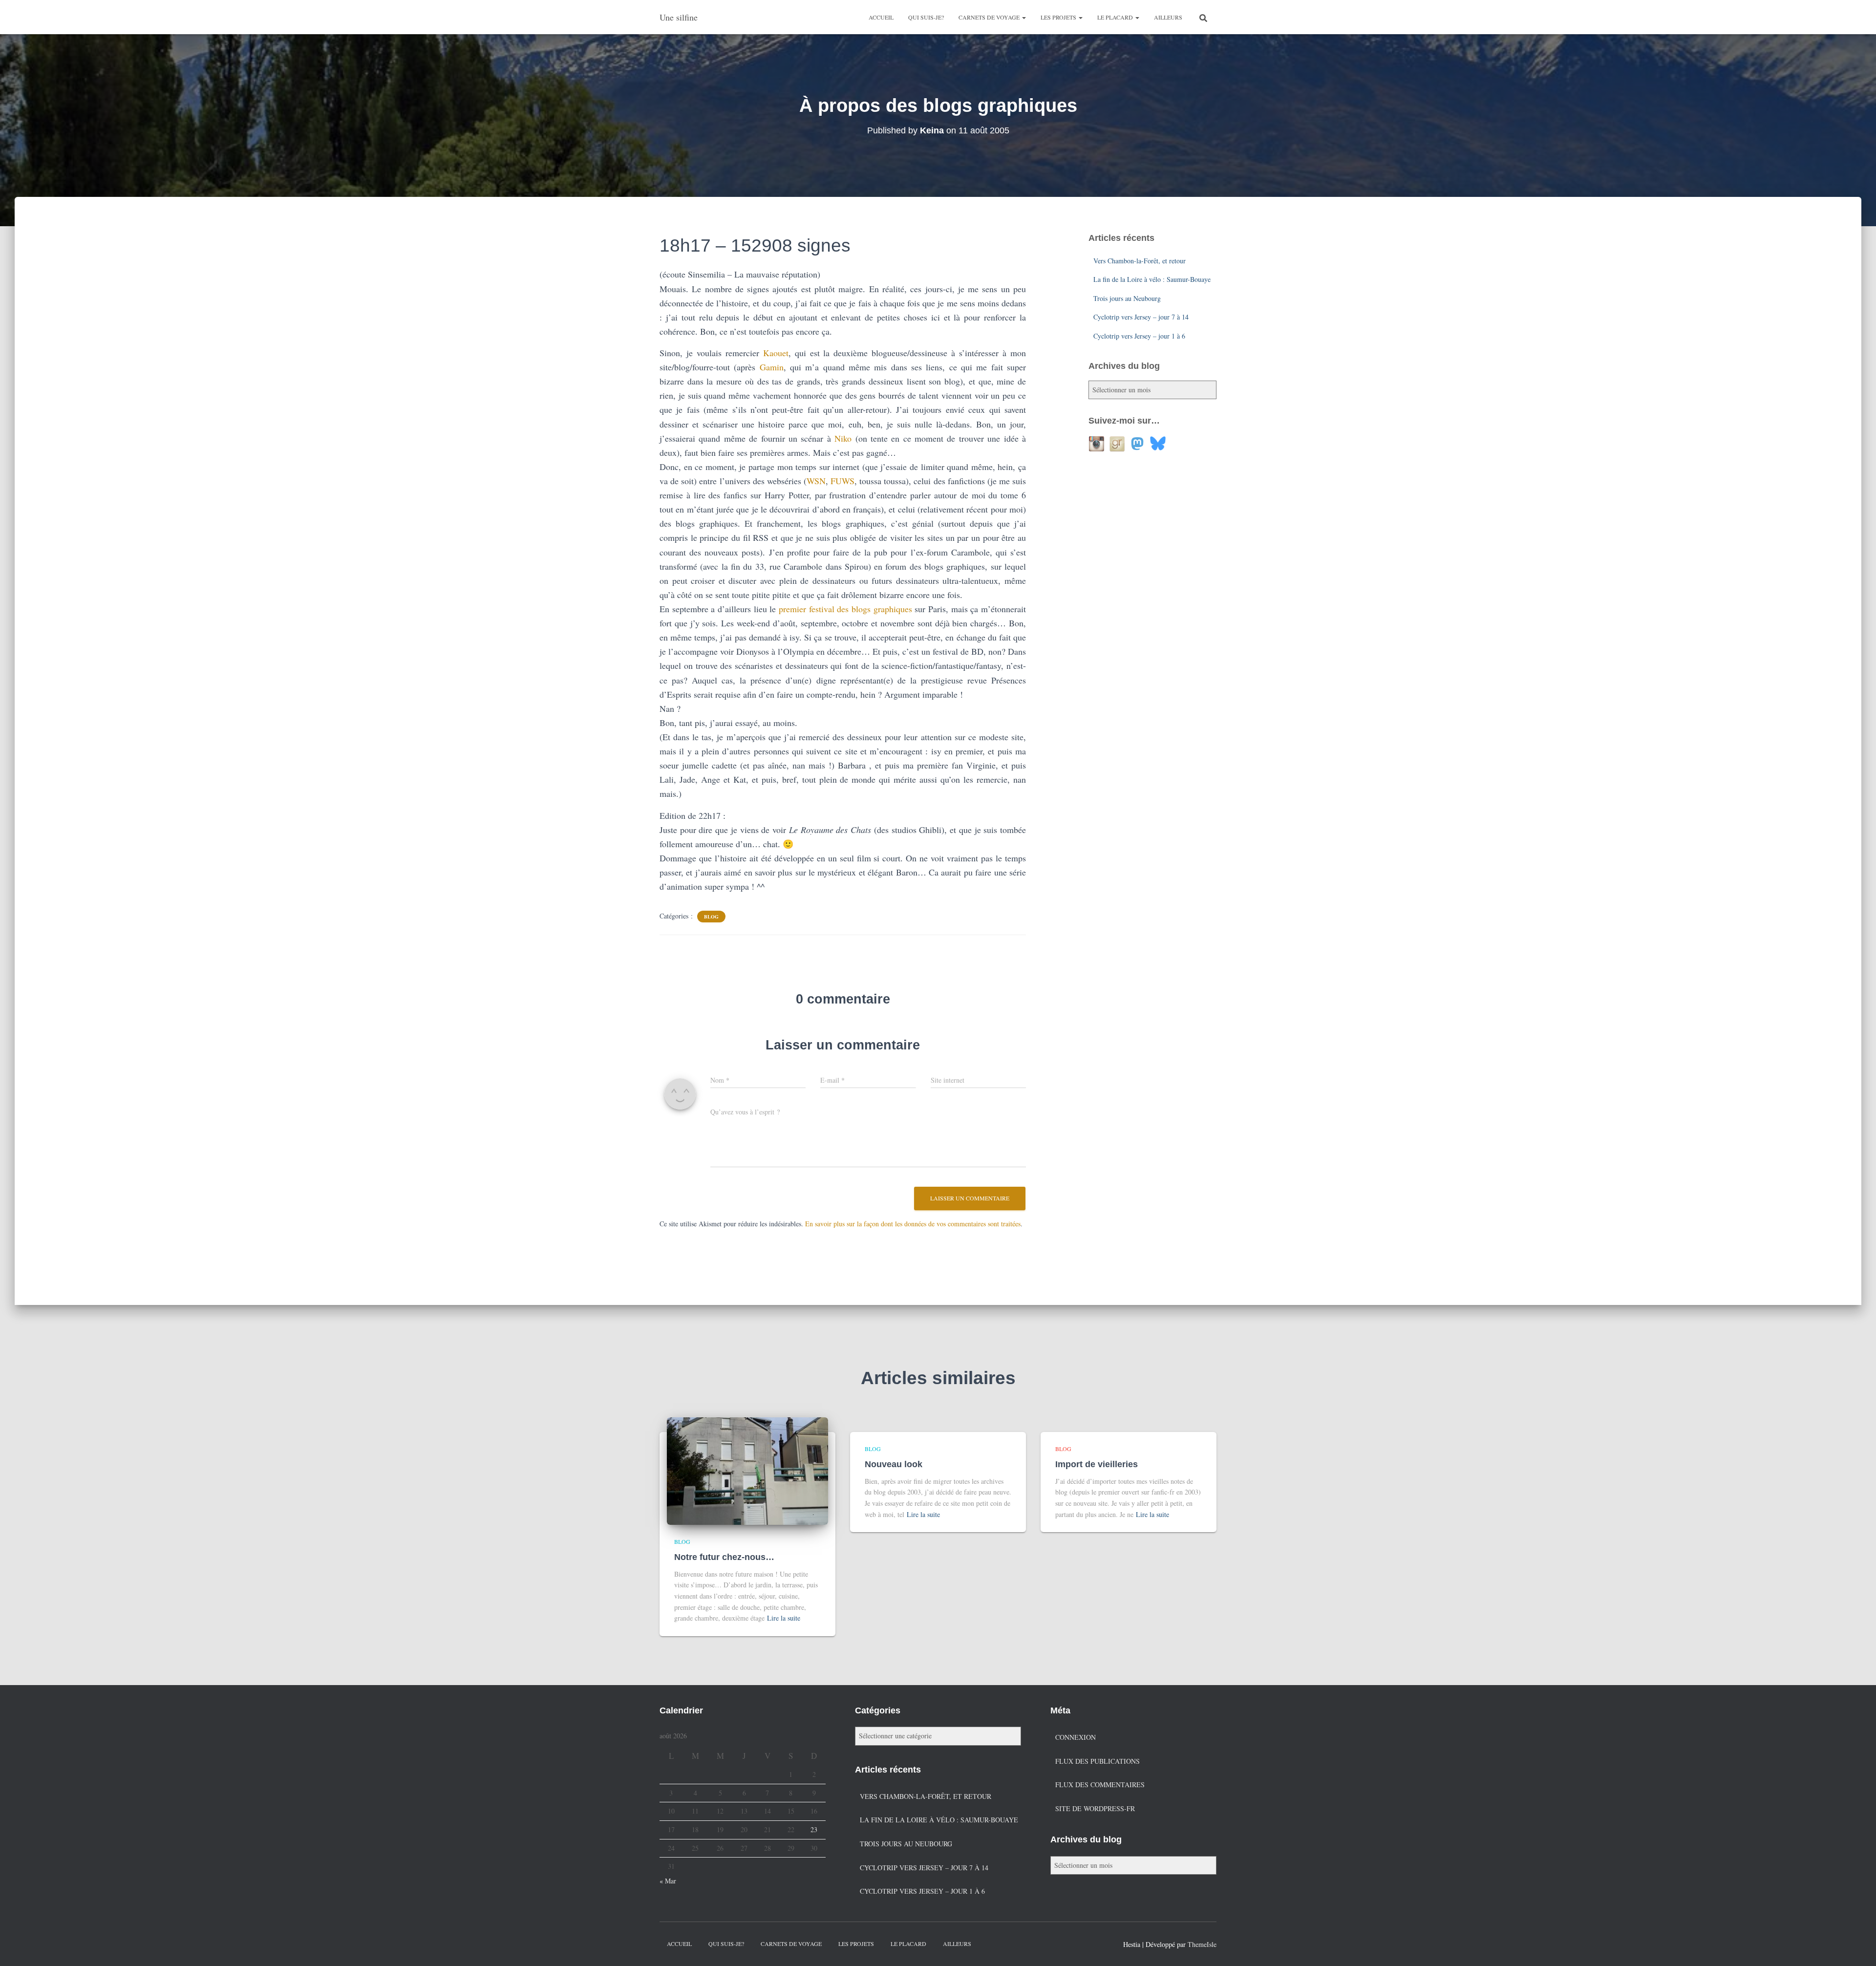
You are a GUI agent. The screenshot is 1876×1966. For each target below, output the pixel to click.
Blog (711, 917)
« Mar (668, 1881)
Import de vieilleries (1097, 1464)
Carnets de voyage (990, 17)
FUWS (842, 481)
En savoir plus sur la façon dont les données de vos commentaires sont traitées (913, 1224)
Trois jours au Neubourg (1127, 298)
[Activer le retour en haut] (1857, 1946)
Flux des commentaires (1100, 1784)
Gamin (772, 367)
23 (814, 1829)
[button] (1023, 17)
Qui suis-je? (926, 17)
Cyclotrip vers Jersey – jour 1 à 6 (1139, 336)
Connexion (1076, 1737)
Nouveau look (894, 1464)
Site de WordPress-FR (1095, 1808)
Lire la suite (784, 1618)
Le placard (1116, 17)
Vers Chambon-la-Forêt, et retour (1140, 261)
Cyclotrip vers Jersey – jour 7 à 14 (1141, 317)
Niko (843, 438)
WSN (816, 481)
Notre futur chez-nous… (724, 1557)
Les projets (1059, 17)
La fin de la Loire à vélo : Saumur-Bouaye (1152, 279)
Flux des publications (1098, 1761)
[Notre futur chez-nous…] (747, 1470)
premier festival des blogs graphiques (845, 609)
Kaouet (776, 353)
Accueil (881, 17)
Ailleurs (1168, 17)
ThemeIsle (1202, 1944)
